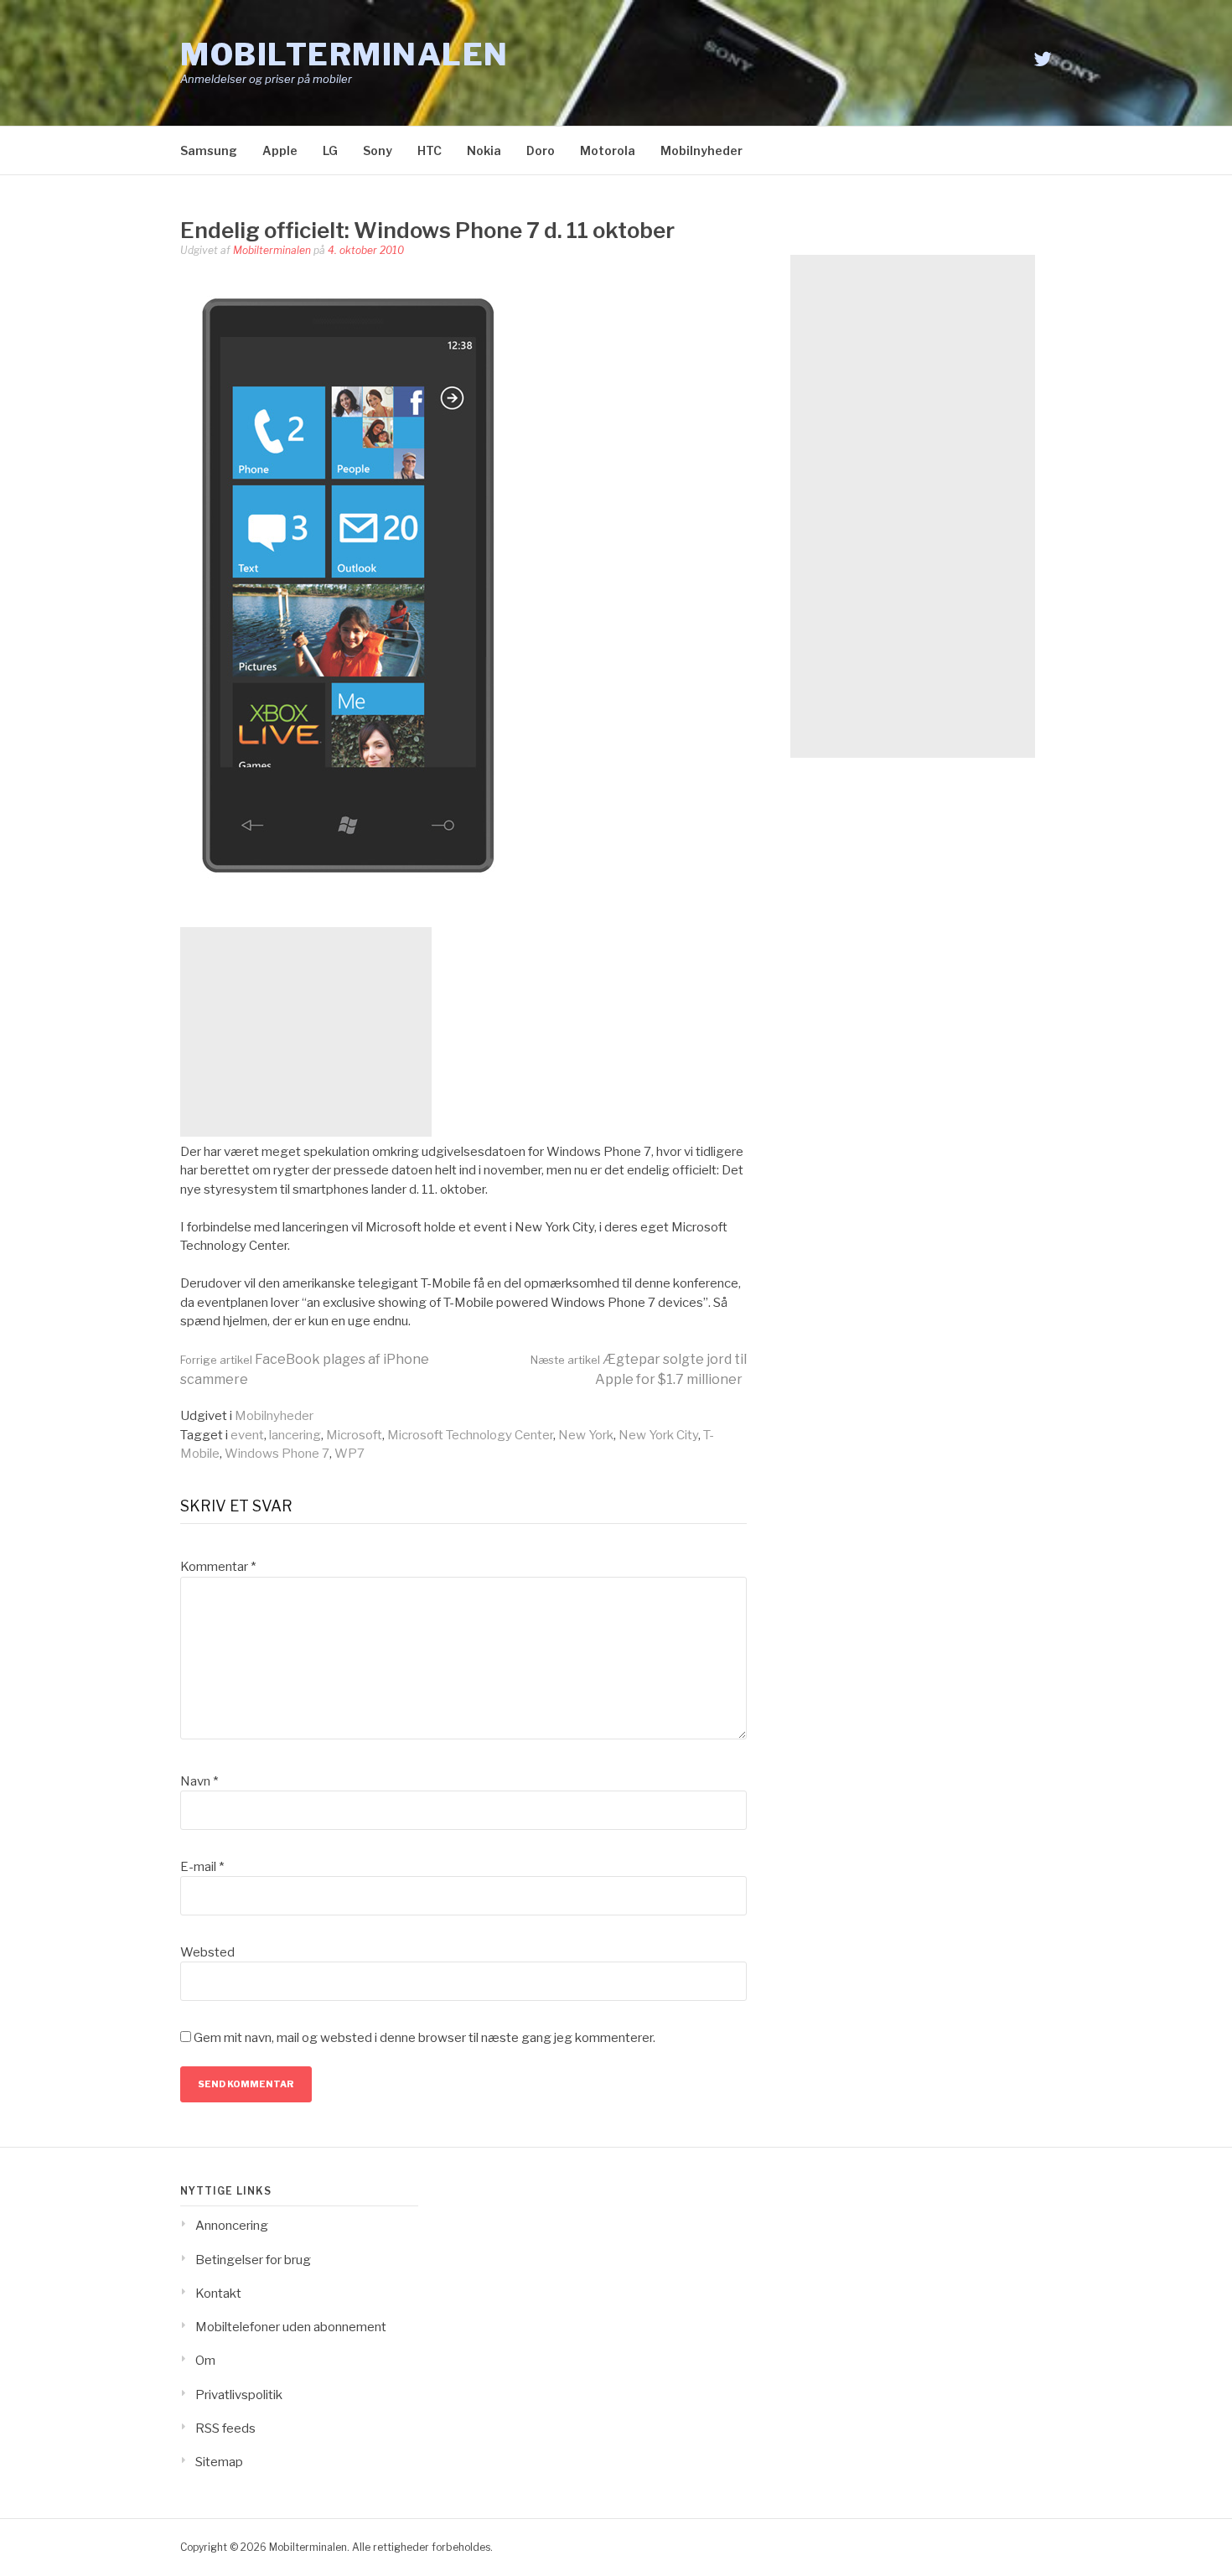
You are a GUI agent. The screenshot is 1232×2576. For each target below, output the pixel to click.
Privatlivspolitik (239, 2395)
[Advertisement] (306, 1032)
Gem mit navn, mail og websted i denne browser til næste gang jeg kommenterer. (424, 2038)
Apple (280, 150)
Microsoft (354, 1435)
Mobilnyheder (701, 150)
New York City (658, 1435)
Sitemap (219, 2462)
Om (205, 2361)
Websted (207, 1952)
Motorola (608, 150)
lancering (295, 1435)
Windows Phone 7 (277, 1454)
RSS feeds (225, 2428)
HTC (430, 150)
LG (330, 150)
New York (586, 1435)
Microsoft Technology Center (470, 1435)
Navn (199, 1781)
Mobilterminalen (344, 54)
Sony (378, 150)
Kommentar (218, 1567)
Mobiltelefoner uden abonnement (291, 2327)
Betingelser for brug (253, 2260)
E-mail (202, 1867)
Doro (541, 150)
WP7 (349, 1454)
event (247, 1435)
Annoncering (232, 2226)
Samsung (209, 150)
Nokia (484, 150)
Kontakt (218, 2294)
